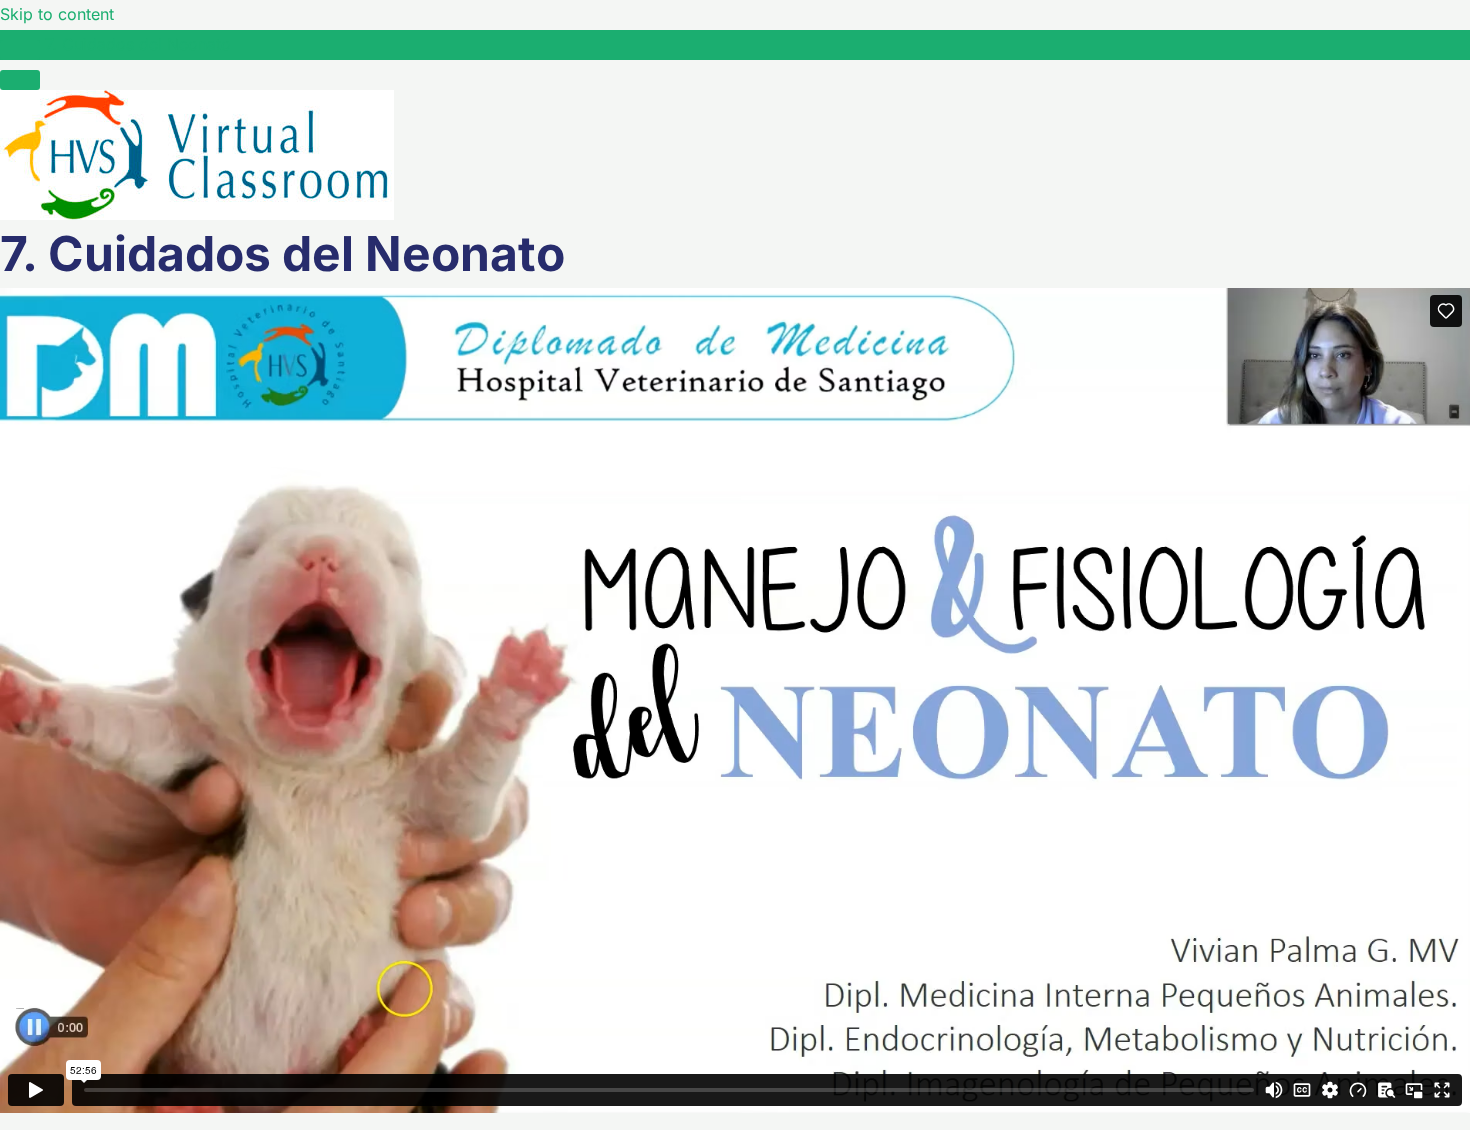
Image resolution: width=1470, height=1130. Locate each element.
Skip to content (57, 14)
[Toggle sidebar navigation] (20, 50)
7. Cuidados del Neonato (138, 44)
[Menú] (20, 80)
